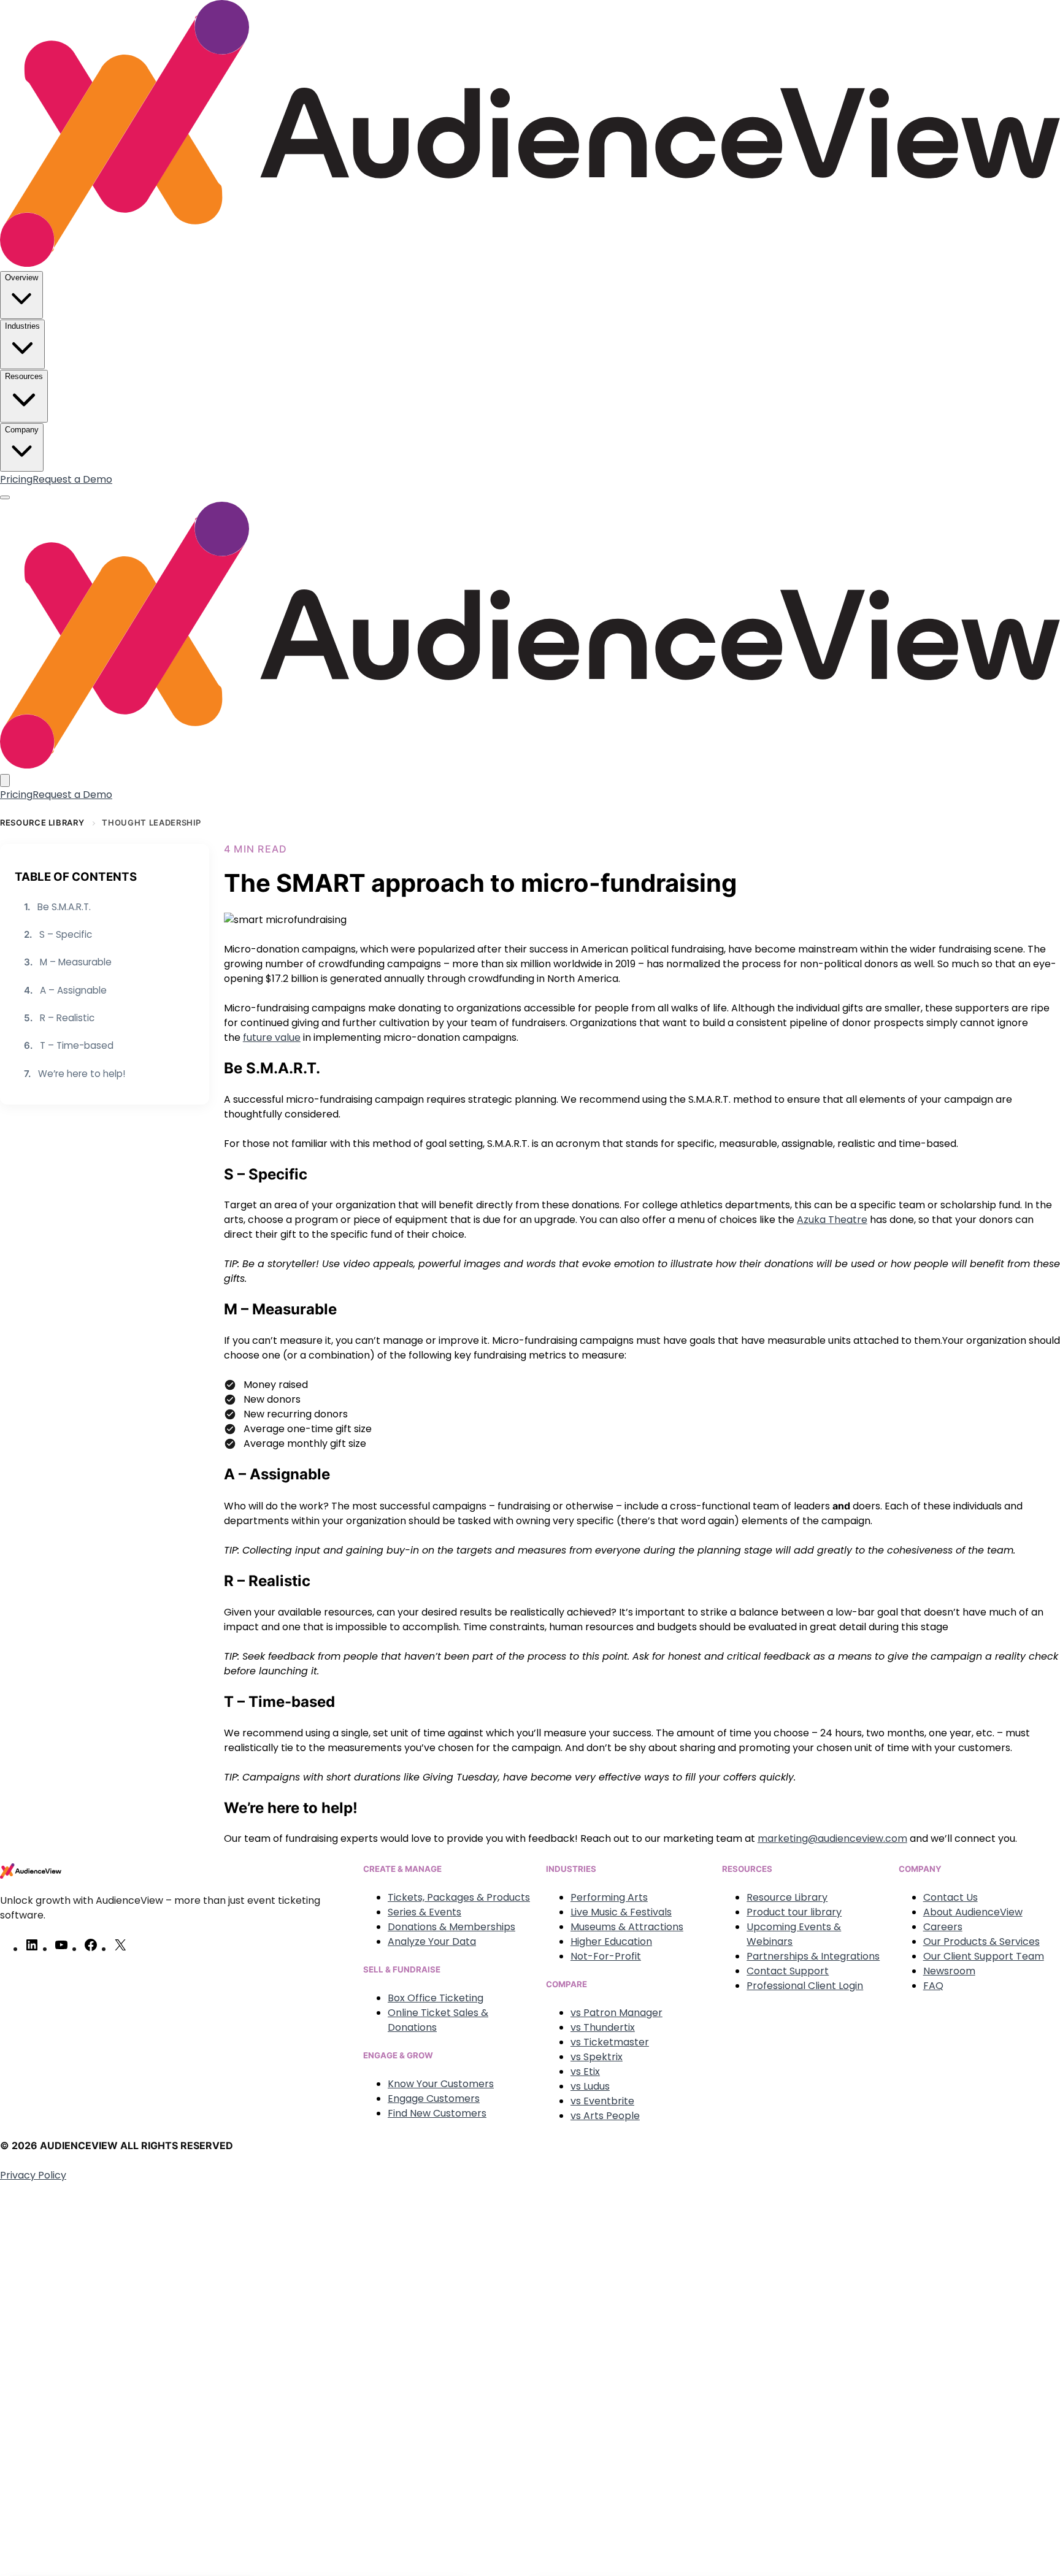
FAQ (933, 1986)
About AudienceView (973, 1912)
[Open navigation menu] (5, 497)
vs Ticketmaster (610, 2042)
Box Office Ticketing (436, 1998)
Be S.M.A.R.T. (57, 907)
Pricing (16, 479)
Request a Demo (72, 479)
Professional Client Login (805, 1986)
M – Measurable (68, 962)
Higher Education (611, 1942)
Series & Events (424, 1912)
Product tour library (794, 1912)
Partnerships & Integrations (813, 1956)
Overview (21, 278)
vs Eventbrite (602, 2101)
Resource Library (42, 822)
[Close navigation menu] (5, 780)
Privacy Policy (33, 2175)
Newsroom (949, 1971)
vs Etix (585, 2072)
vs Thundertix (603, 2027)
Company (22, 430)
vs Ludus (590, 2086)
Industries (22, 326)
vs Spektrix (597, 2057)
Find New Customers (437, 2113)
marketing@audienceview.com (832, 1838)
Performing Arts (609, 1897)
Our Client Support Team (984, 1956)
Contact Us (951, 1897)
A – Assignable (65, 990)
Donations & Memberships (451, 1927)
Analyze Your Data (432, 1942)
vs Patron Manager (616, 2013)
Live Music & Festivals (621, 1912)
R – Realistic (59, 1018)
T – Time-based (69, 1045)
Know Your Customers (441, 2084)
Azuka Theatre (832, 1220)
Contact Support (788, 1971)
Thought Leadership (152, 822)
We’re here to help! (75, 1073)
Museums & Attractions (627, 1927)
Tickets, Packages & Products (459, 1897)
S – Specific (58, 934)
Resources (24, 376)
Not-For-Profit (606, 1956)
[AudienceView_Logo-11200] (530, 263)
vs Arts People (605, 2116)
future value (272, 1037)
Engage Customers (434, 2099)
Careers (943, 1927)
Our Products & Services (981, 1942)
